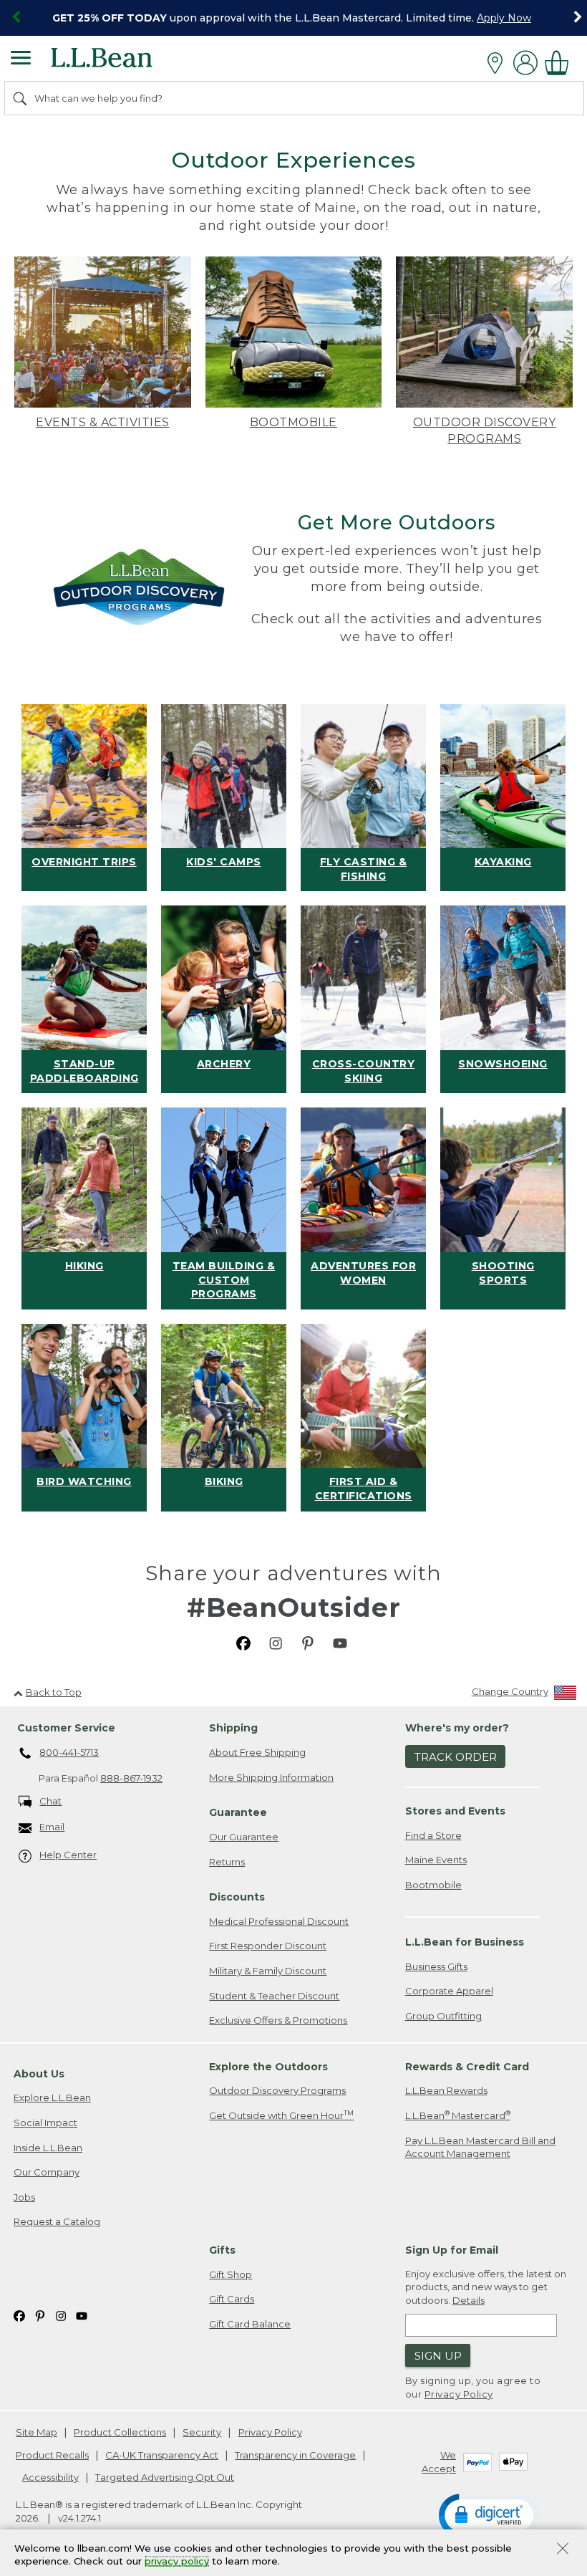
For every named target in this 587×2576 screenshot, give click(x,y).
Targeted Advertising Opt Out (165, 2477)
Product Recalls (52, 2455)
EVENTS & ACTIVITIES (103, 422)
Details (469, 2300)
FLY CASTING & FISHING (364, 869)
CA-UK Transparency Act (162, 2455)
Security (202, 2432)
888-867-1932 (131, 1778)
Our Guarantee (244, 1837)
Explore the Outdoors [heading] (268, 2067)
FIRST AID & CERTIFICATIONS (364, 1489)
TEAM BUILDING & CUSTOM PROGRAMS (224, 1280)
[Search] (21, 98)
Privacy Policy (459, 2394)
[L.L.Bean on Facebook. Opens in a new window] (243, 1642)
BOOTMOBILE (293, 422)
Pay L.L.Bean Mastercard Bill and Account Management (480, 2147)
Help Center (68, 1855)
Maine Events (436, 1860)
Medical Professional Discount (279, 1921)
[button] (489, 2514)
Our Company (47, 2172)
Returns (227, 1862)
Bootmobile (433, 1885)
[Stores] (499, 63)
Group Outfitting (443, 2016)
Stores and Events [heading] (455, 1811)
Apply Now (504, 18)
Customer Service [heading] (66, 1728)
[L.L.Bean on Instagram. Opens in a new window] (276, 1642)
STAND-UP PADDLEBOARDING (84, 1071)
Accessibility (50, 2477)
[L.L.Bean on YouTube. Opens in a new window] (340, 1642)
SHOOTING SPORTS (503, 1273)
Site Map (37, 2432)
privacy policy (177, 2562)
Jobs (24, 2197)
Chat (50, 1801)
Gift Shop (231, 2274)
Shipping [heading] (233, 1728)
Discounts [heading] (237, 1897)
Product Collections (120, 2432)
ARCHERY (224, 1064)
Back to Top (54, 1692)
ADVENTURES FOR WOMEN (363, 1273)
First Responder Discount (268, 1946)
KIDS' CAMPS (224, 862)
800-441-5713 (69, 1752)
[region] (293, 18)
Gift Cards (232, 2299)
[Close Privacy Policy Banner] (563, 2550)
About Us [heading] (39, 2074)
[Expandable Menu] (21, 59)
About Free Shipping (257, 1752)
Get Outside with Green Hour (281, 2115)
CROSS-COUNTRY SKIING (364, 1071)
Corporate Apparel (449, 1991)
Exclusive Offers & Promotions (278, 2020)
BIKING (224, 1481)
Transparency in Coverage (295, 2455)
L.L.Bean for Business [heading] (465, 1942)
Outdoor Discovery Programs (277, 2090)
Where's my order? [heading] (457, 1728)
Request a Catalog (57, 2221)
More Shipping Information (271, 1777)
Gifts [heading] (222, 2250)
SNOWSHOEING (503, 1064)
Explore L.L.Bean (52, 2097)
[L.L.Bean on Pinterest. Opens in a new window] (308, 1642)
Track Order (456, 1757)
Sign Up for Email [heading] (452, 2250)
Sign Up (438, 2356)
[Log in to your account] (525, 63)
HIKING (84, 1266)
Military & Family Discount (268, 1971)
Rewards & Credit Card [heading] (467, 2067)
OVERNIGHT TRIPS (84, 862)
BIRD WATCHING (84, 1481)
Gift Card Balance (250, 2324)
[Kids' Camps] (224, 777)
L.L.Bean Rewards (446, 2090)
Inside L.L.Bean (48, 2148)
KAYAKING (503, 862)
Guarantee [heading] (238, 1812)
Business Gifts (436, 1966)
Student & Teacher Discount (274, 1996)
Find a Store (433, 1835)
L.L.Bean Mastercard (458, 2115)
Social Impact (45, 2123)
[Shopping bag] (561, 63)
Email (52, 1827)
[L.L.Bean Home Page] (121, 63)
